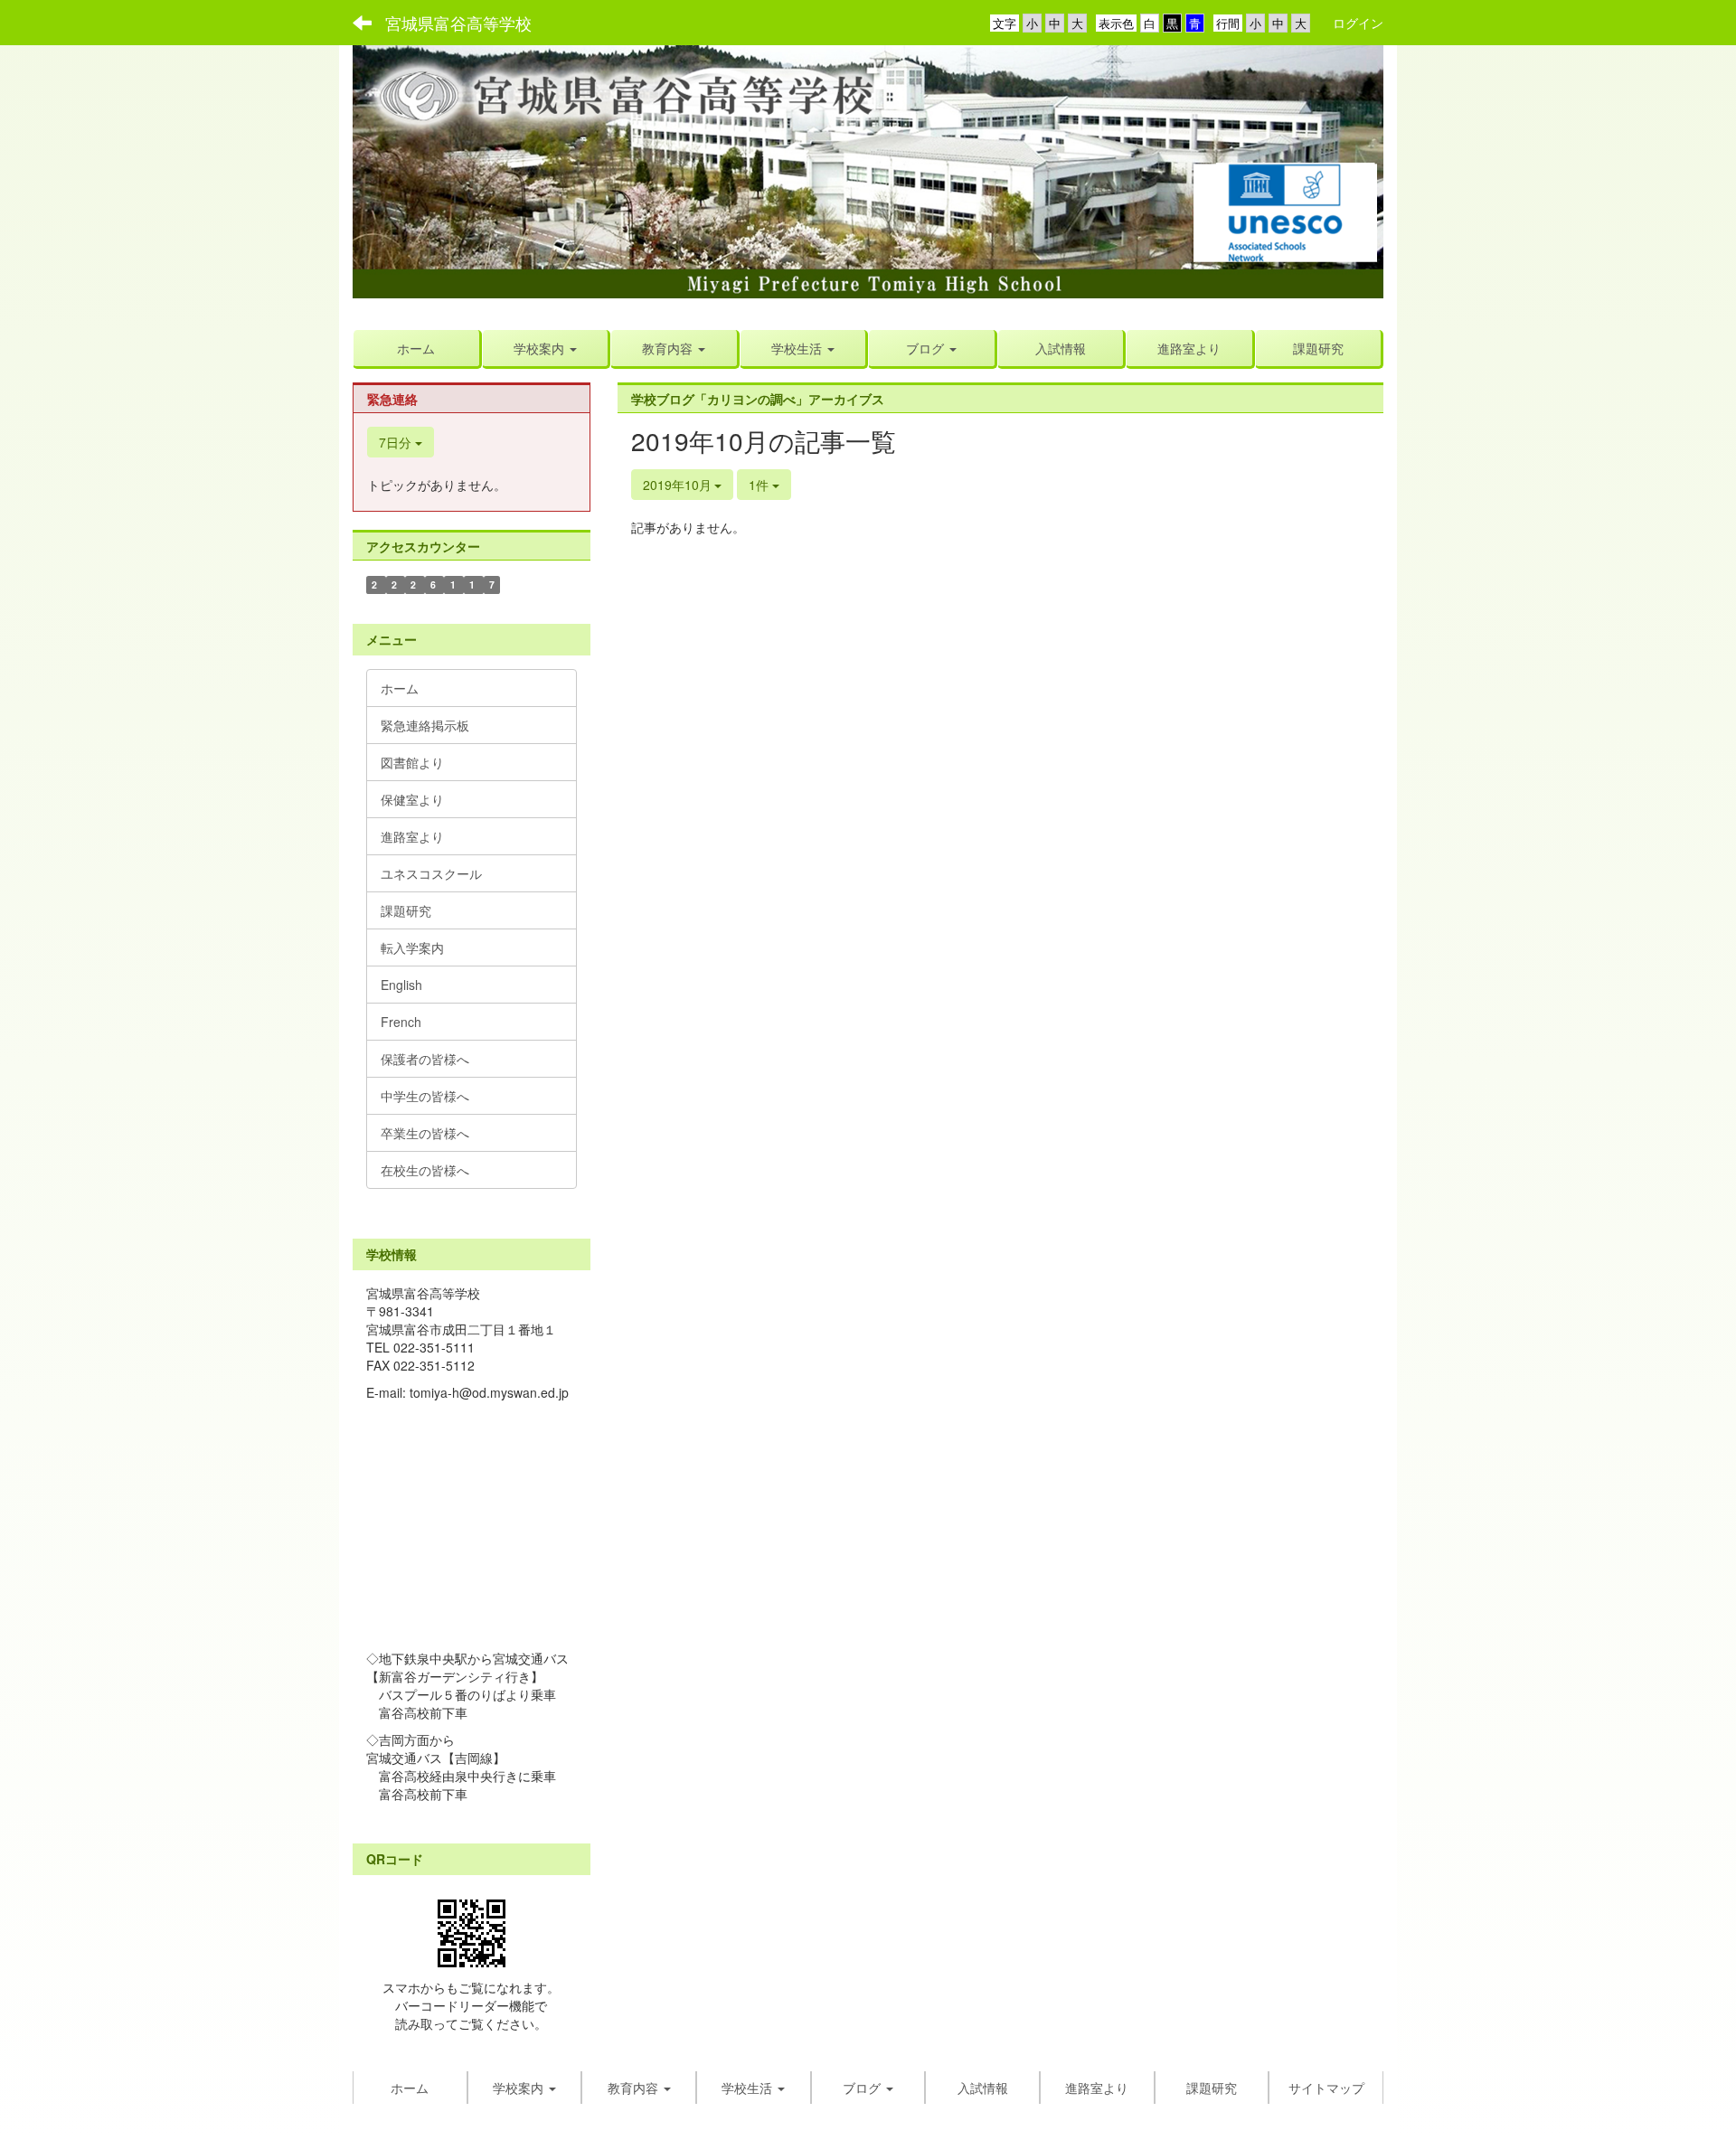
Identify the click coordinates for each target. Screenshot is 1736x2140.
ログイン (1358, 23)
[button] (546, 348)
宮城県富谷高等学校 (458, 23)
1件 (760, 485)
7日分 (397, 442)
